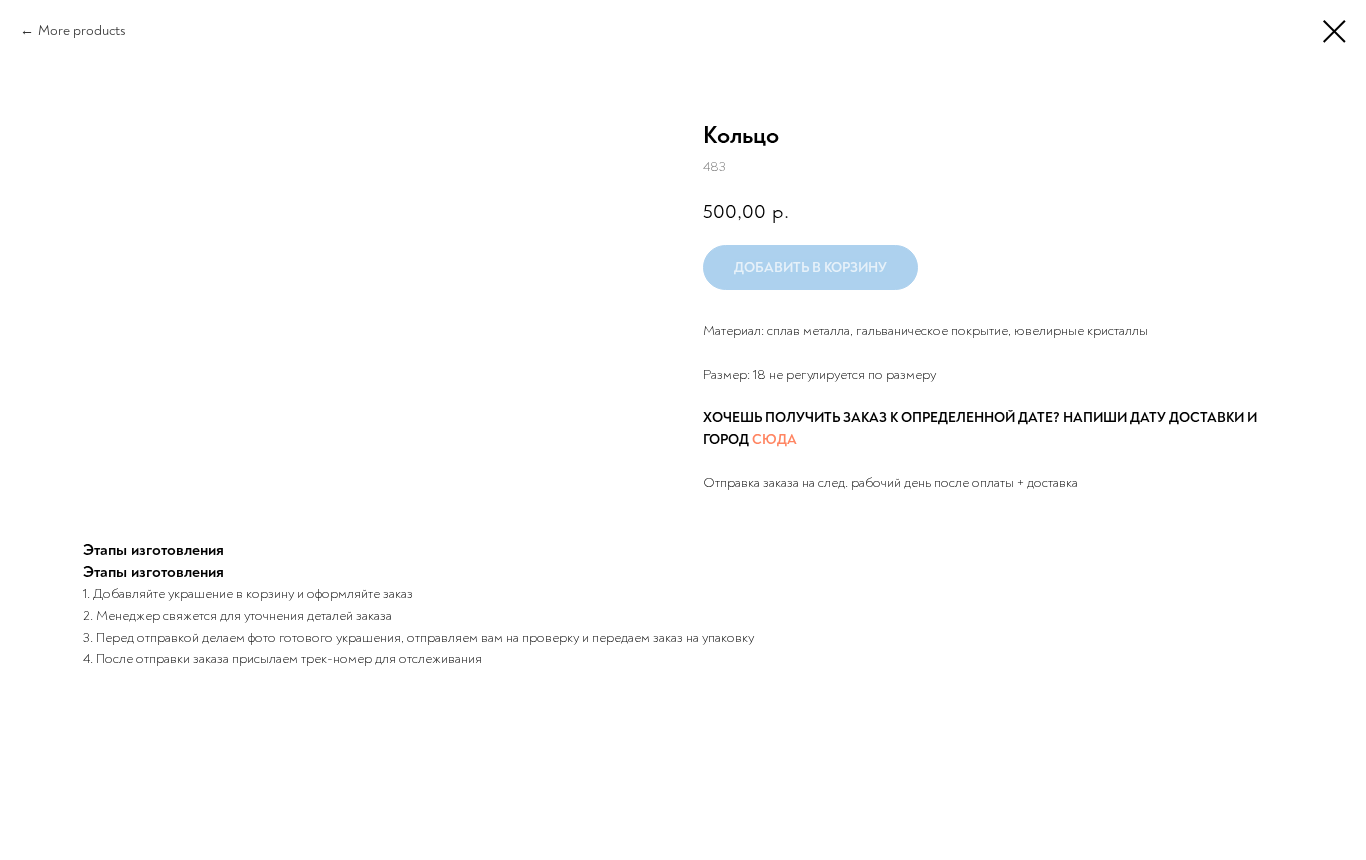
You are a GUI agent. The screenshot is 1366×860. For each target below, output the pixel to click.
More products (82, 30)
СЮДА (774, 439)
